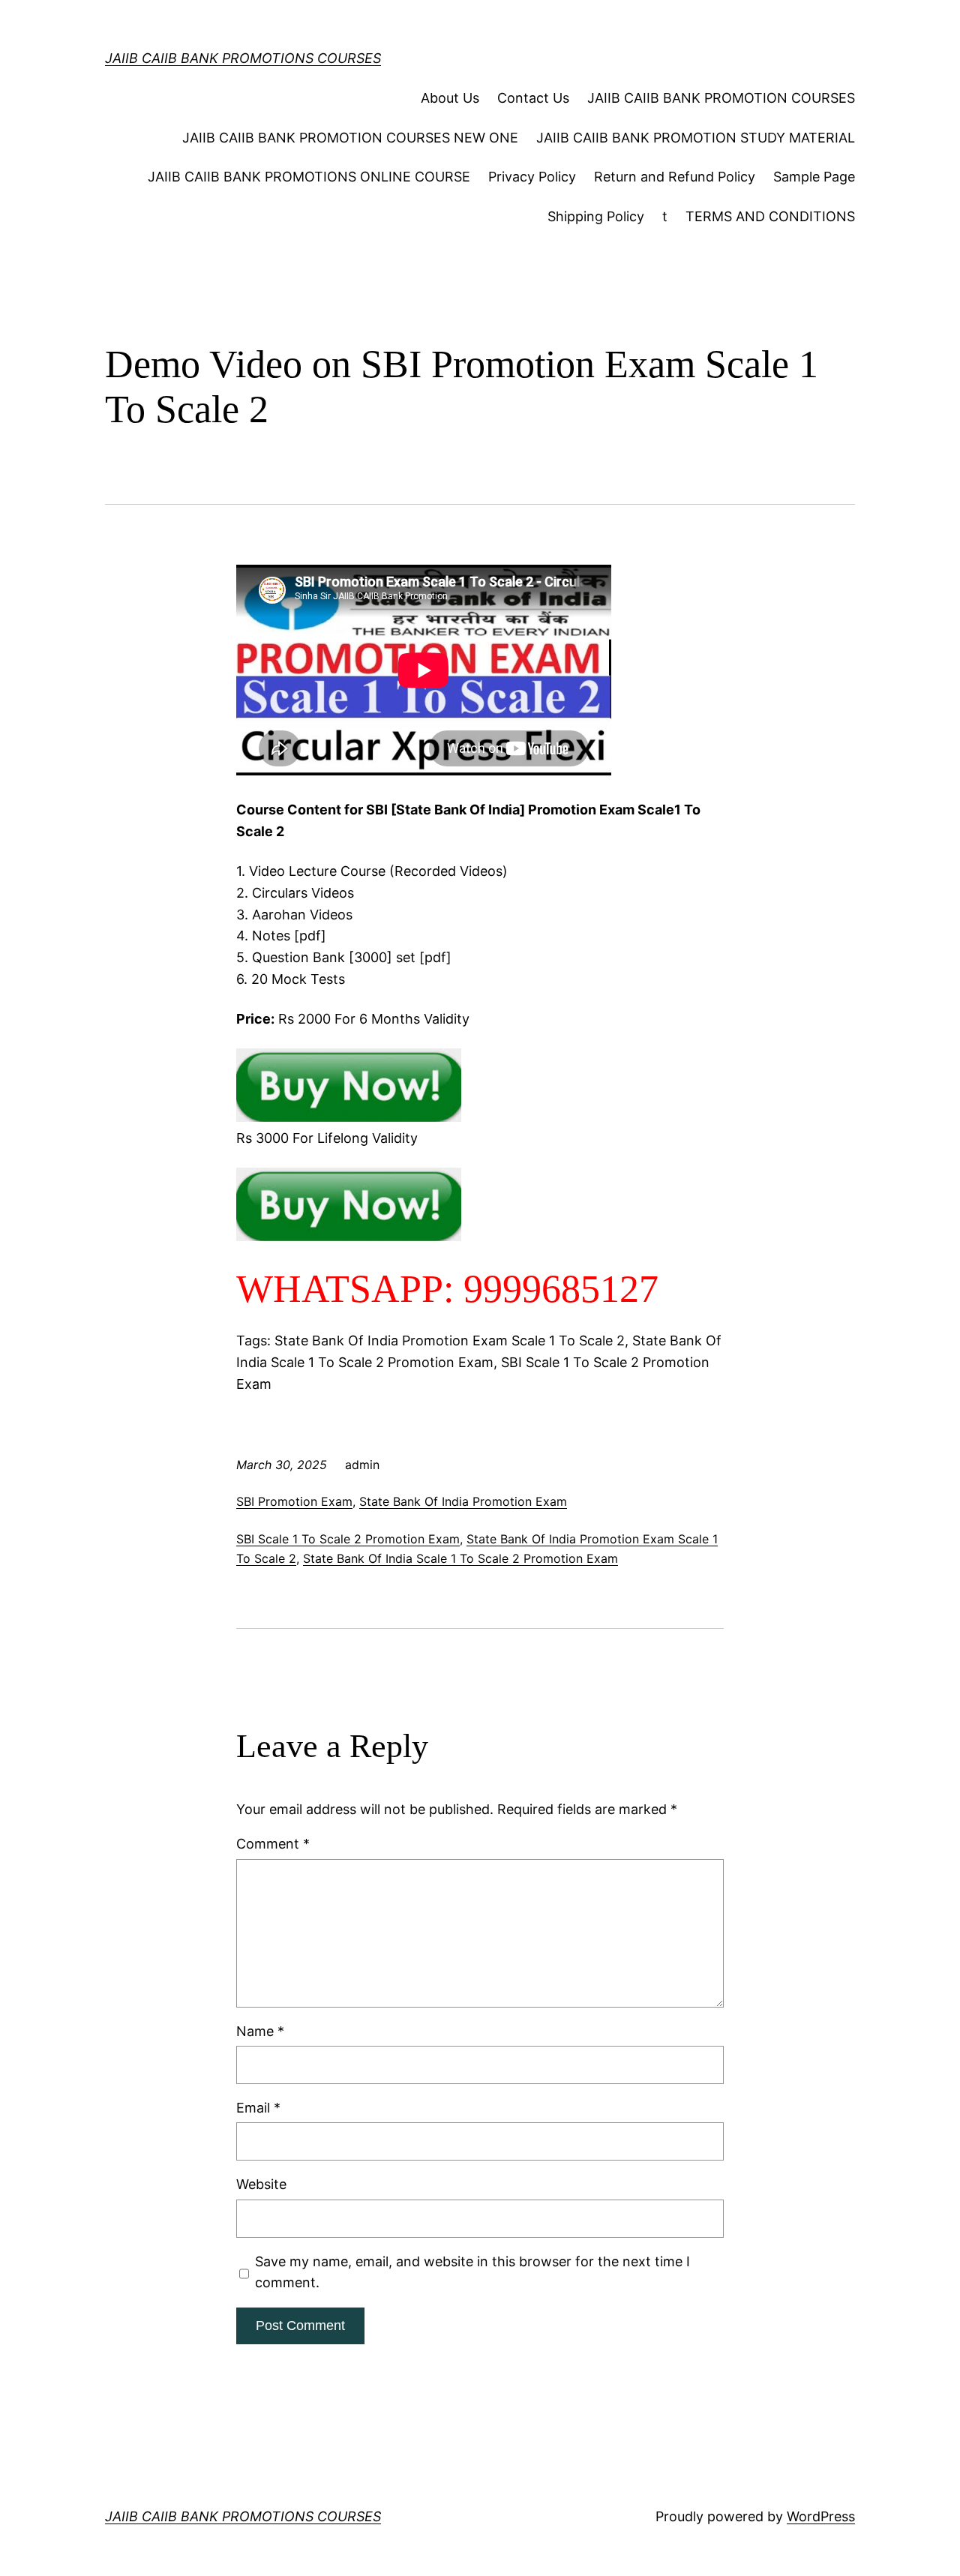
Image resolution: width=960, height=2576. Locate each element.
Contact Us (533, 98)
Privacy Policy (532, 177)
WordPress (821, 2516)
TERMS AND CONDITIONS (770, 216)
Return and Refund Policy (675, 177)
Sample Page (814, 177)
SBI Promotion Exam (294, 1501)
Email (258, 2108)
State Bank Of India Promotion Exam (463, 1501)
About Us (450, 98)
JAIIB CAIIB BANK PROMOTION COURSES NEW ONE (350, 138)
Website (261, 2184)
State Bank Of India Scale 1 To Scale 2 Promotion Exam (460, 1558)
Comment (273, 1844)
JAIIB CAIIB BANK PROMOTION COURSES (721, 98)
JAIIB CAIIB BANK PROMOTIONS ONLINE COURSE (309, 177)
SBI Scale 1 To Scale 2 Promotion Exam (348, 1539)
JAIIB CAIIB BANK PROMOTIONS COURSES (243, 58)
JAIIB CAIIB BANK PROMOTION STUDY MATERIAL (696, 138)
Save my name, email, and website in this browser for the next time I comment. (472, 2272)
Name (260, 2031)
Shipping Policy (596, 216)
